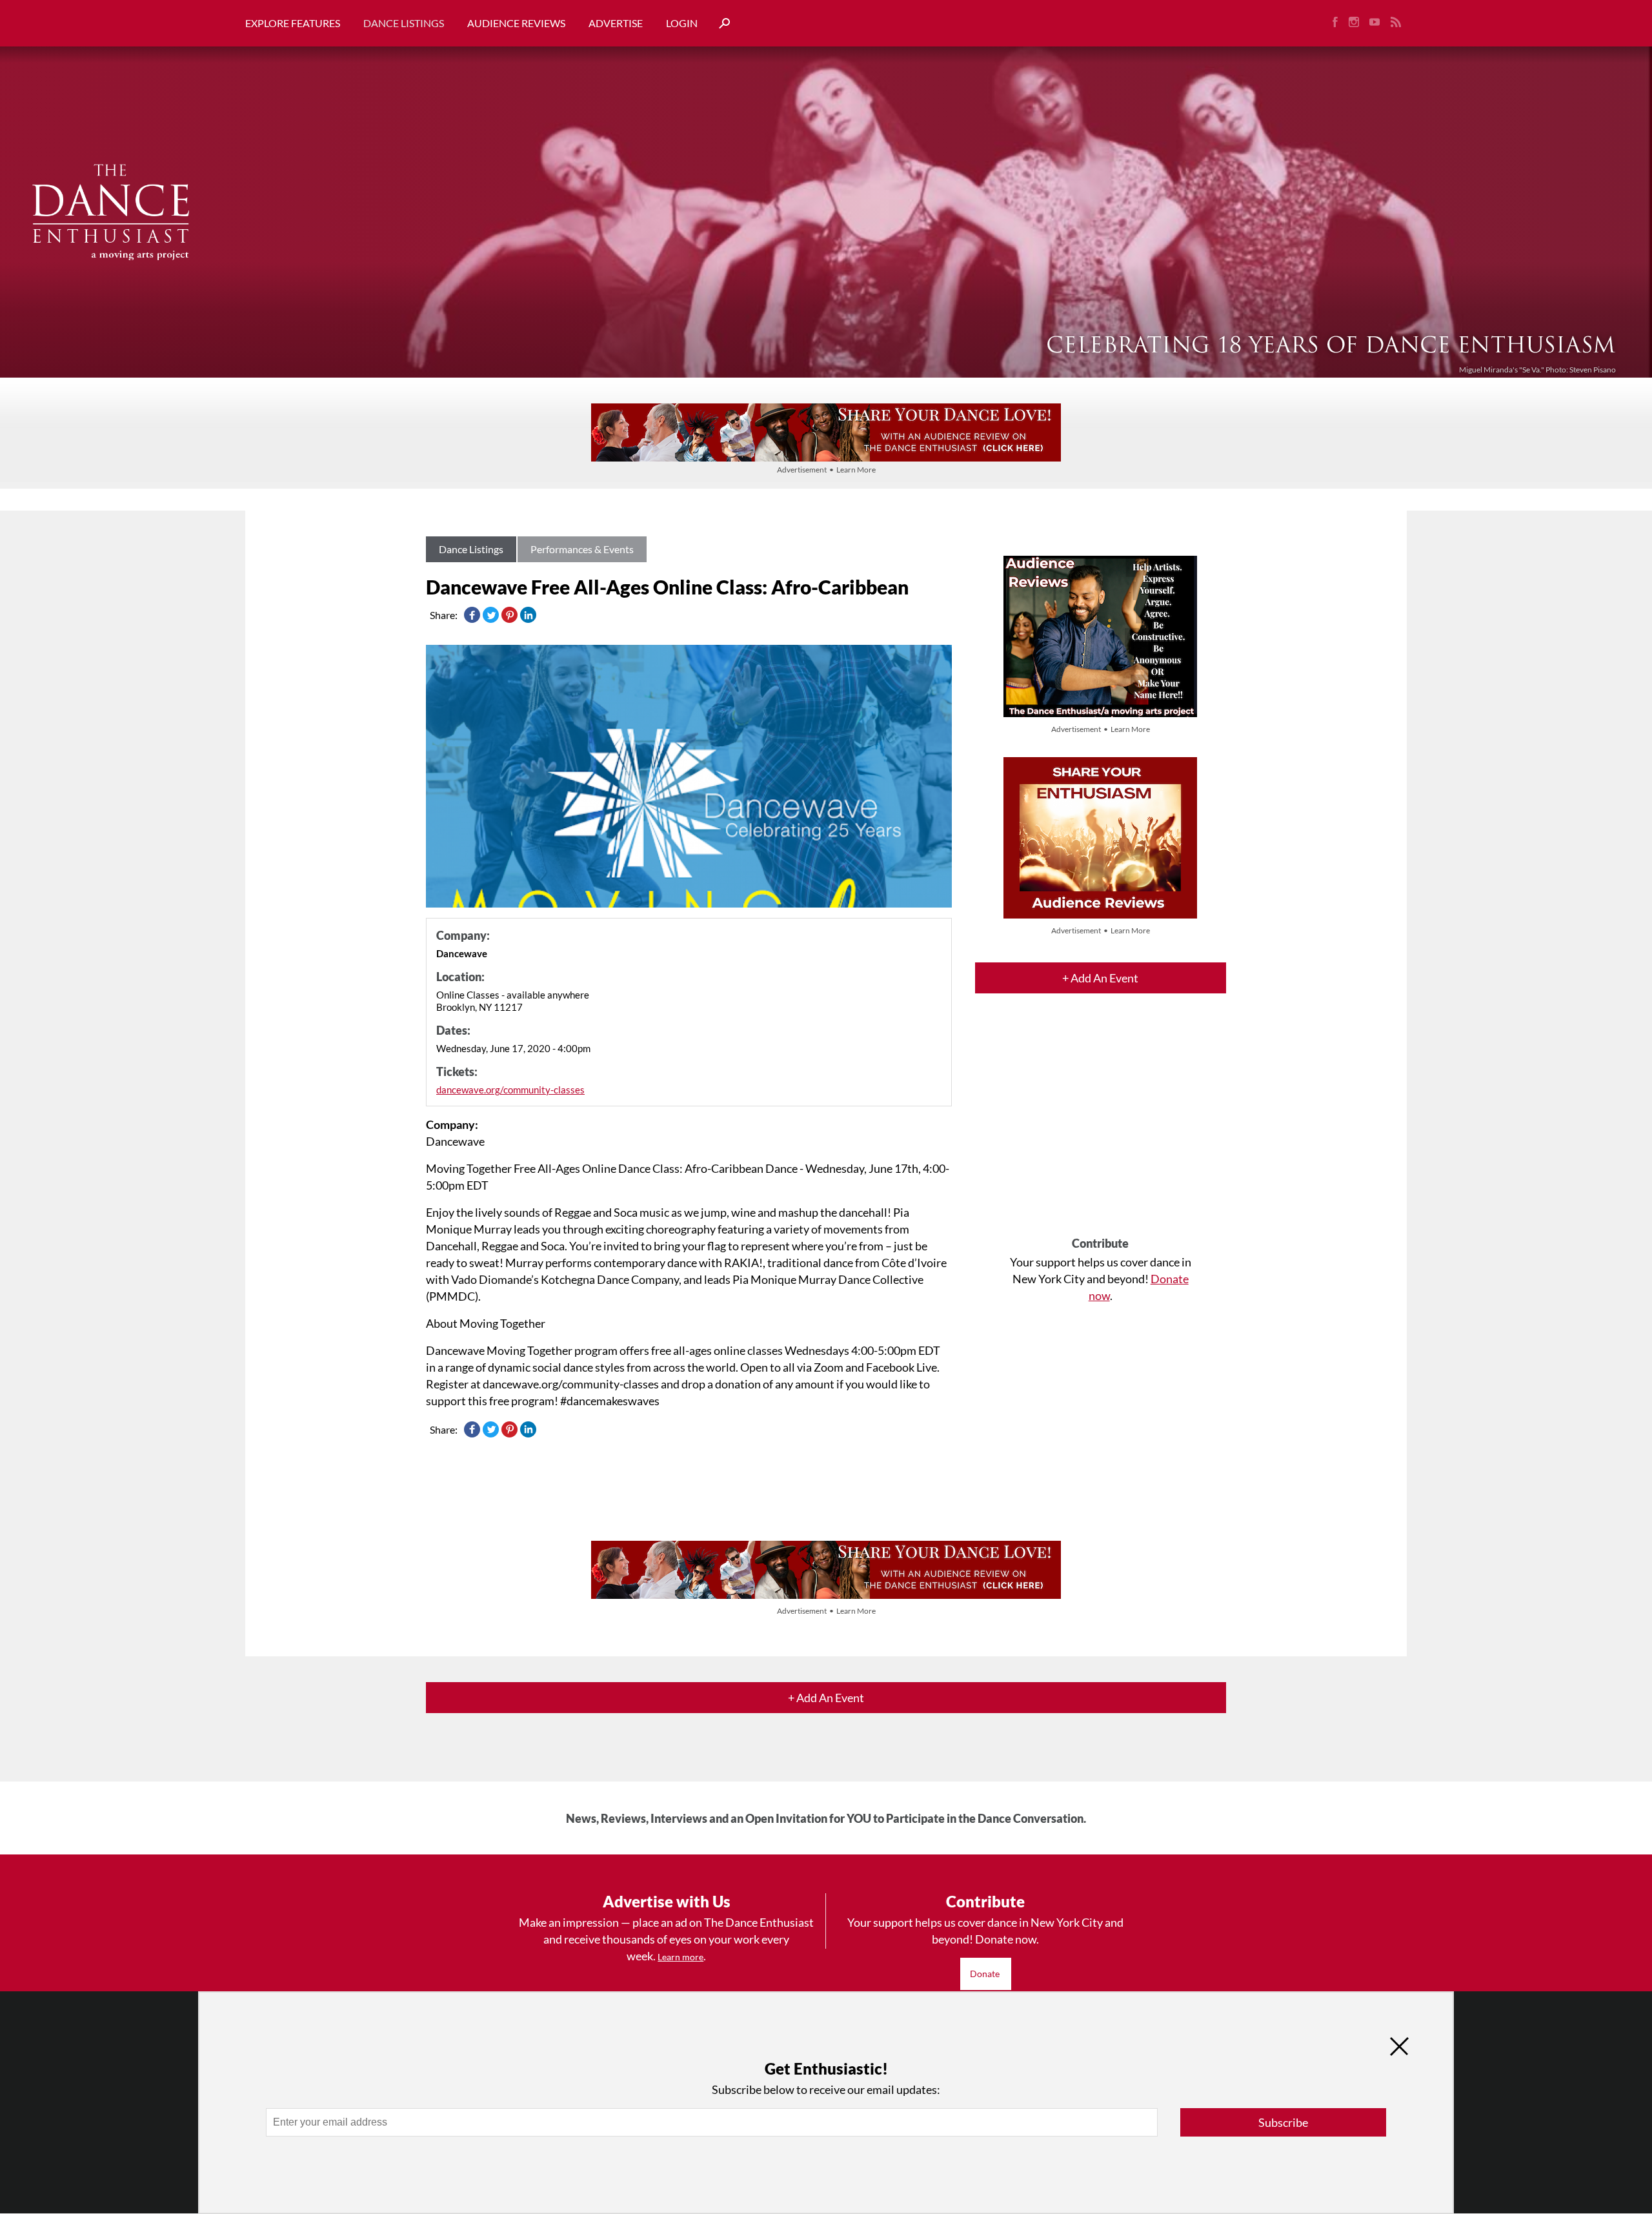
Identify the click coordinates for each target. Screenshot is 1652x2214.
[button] (720, 24)
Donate (986, 1974)
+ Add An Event (1100, 978)
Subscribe (1283, 2122)
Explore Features (293, 23)
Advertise (616, 23)
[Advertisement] (1101, 1126)
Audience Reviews (516, 23)
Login (682, 23)
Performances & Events (582, 549)
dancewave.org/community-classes (510, 1090)
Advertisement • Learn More (826, 470)
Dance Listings (404, 23)
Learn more (680, 1957)
